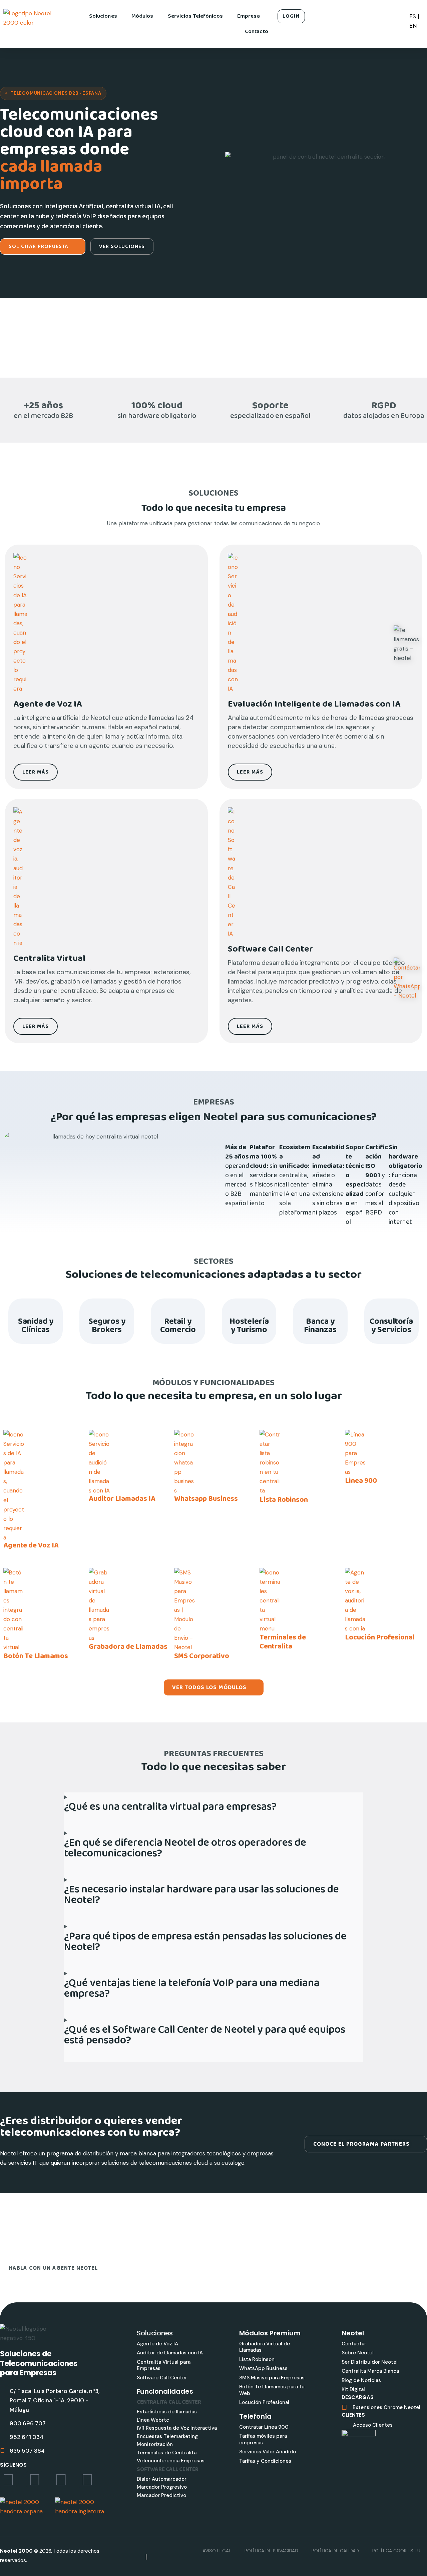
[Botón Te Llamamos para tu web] (14, 1609)
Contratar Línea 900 (264, 2427)
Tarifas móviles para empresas (263, 2439)
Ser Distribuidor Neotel (370, 2362)
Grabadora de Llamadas (128, 1647)
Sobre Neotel (358, 2353)
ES (413, 16)
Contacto (257, 31)
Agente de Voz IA (31, 1546)
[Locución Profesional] (356, 1600)
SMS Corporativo (202, 1656)
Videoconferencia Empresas (171, 2461)
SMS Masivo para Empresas (272, 2378)
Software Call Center (162, 2378)
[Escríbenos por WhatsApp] (407, 979)
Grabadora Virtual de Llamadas (265, 2347)
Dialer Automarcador (162, 2479)
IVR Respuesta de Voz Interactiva (177, 2428)
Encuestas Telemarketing (167, 2436)
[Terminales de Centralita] (270, 1600)
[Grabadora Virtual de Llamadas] (99, 1604)
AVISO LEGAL (217, 2551)
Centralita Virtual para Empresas (164, 2365)
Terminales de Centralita (283, 1642)
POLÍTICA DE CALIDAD (335, 2551)
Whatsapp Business (206, 1499)
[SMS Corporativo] (185, 1609)
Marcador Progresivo (162, 2487)
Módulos (142, 16)
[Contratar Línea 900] (355, 1453)
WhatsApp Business (263, 2368)
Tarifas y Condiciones (265, 2461)
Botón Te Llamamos (36, 1656)
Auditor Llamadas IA (122, 1499)
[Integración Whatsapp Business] (185, 1462)
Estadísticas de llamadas (167, 2412)
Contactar (354, 2344)
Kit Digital (353, 2389)
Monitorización (155, 2444)
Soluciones (103, 16)
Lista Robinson (284, 1500)
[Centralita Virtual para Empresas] (104, 623)
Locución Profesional (380, 1638)
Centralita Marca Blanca (370, 2371)
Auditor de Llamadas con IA (170, 2353)
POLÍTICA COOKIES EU (396, 2551)
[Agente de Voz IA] (14, 1485)
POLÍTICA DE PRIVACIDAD (271, 2551)
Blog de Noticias (361, 2380)
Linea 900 (361, 1481)
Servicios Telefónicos (195, 16)
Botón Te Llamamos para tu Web (272, 2390)
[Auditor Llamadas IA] (99, 1462)
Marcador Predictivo (161, 2495)
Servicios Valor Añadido (268, 2452)
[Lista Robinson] (270, 1462)
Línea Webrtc (153, 2420)
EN (413, 26)
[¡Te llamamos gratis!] (407, 644)
